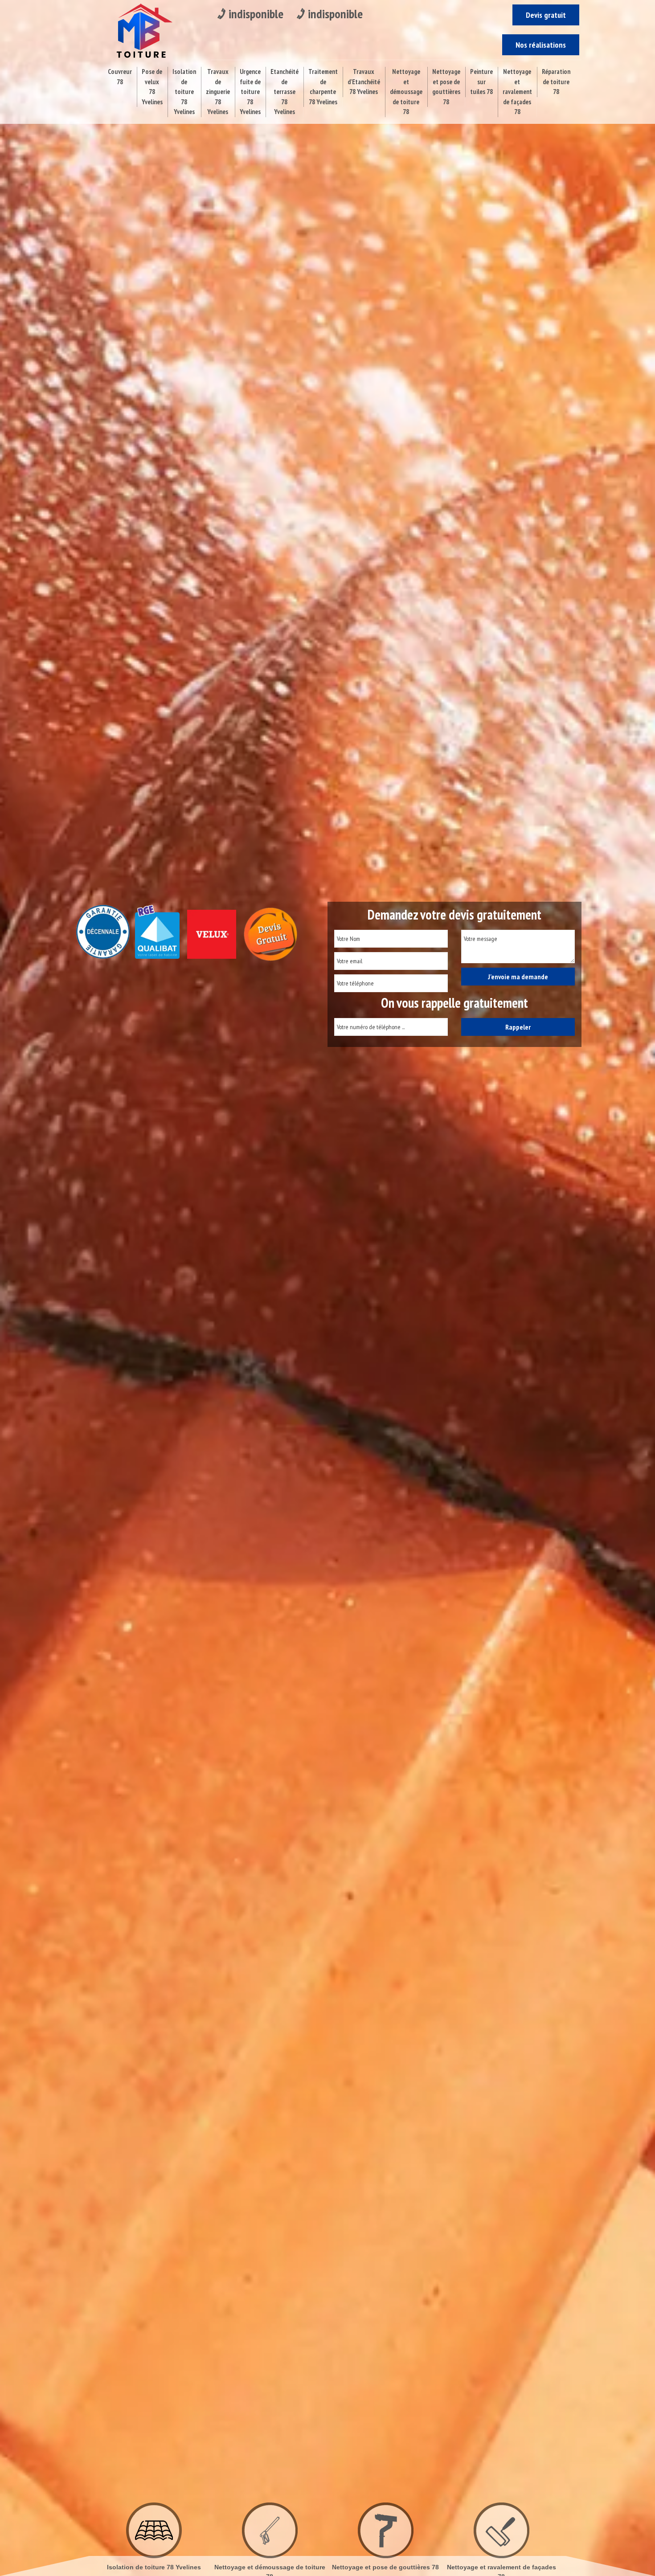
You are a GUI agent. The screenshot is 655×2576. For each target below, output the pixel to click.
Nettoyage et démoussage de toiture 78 (406, 92)
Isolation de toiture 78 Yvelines (184, 92)
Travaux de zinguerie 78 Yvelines (218, 92)
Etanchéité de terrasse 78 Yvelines (285, 92)
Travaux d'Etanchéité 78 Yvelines (364, 82)
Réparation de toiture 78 (556, 82)
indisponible (256, 14)
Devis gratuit (546, 15)
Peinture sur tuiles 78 (481, 82)
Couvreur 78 (120, 77)
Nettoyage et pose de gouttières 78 (446, 87)
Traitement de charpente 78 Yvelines (323, 87)
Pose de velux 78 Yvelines (152, 87)
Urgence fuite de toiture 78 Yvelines (250, 92)
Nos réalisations (541, 45)
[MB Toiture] (142, 30)
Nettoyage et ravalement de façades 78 (517, 92)
